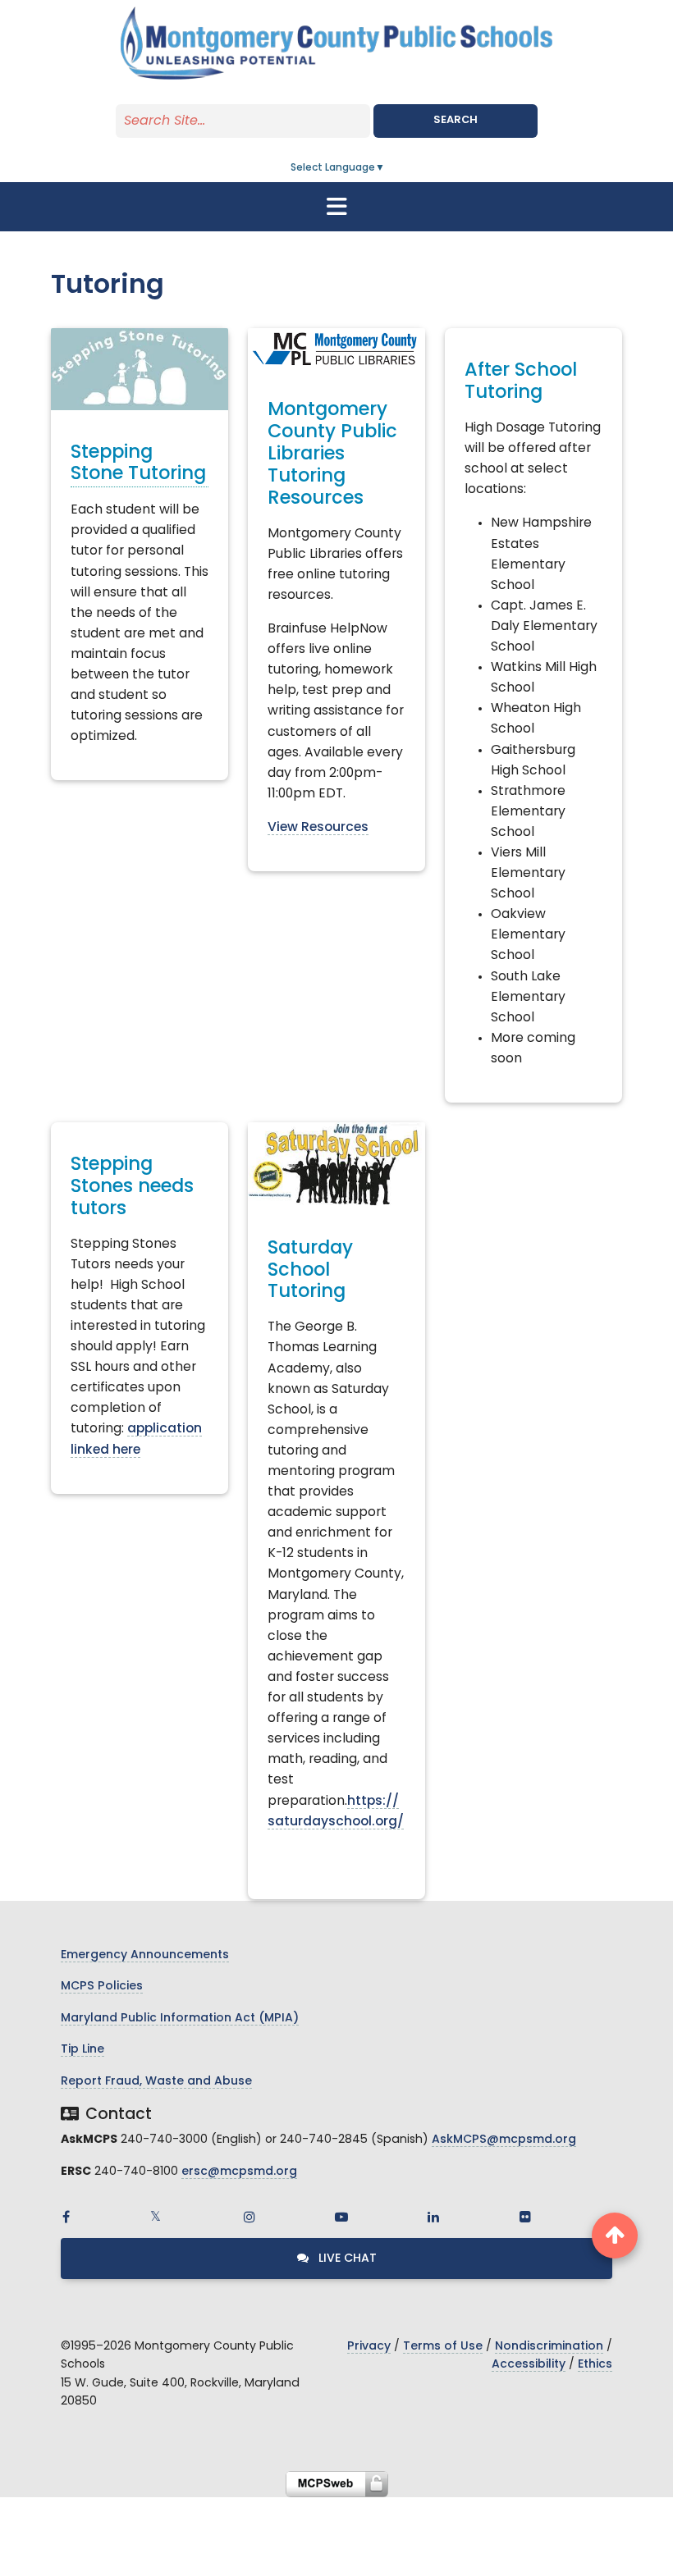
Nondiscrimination (549, 2347)
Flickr (525, 2217)
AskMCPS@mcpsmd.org (504, 2140)
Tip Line (82, 2050)
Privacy (369, 2347)
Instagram (250, 2217)
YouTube (341, 2217)
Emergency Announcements (145, 1955)
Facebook (66, 2217)
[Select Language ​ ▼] (386, 168)
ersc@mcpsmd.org (239, 2172)
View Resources (318, 828)
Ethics (595, 2365)
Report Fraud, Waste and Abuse (156, 2082)
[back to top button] (615, 2236)
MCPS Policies (102, 1987)
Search (456, 120)
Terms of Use (443, 2347)
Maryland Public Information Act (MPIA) (180, 2019)
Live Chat (346, 2259)
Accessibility (529, 2365)
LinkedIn (433, 2217)
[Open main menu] (336, 207)
